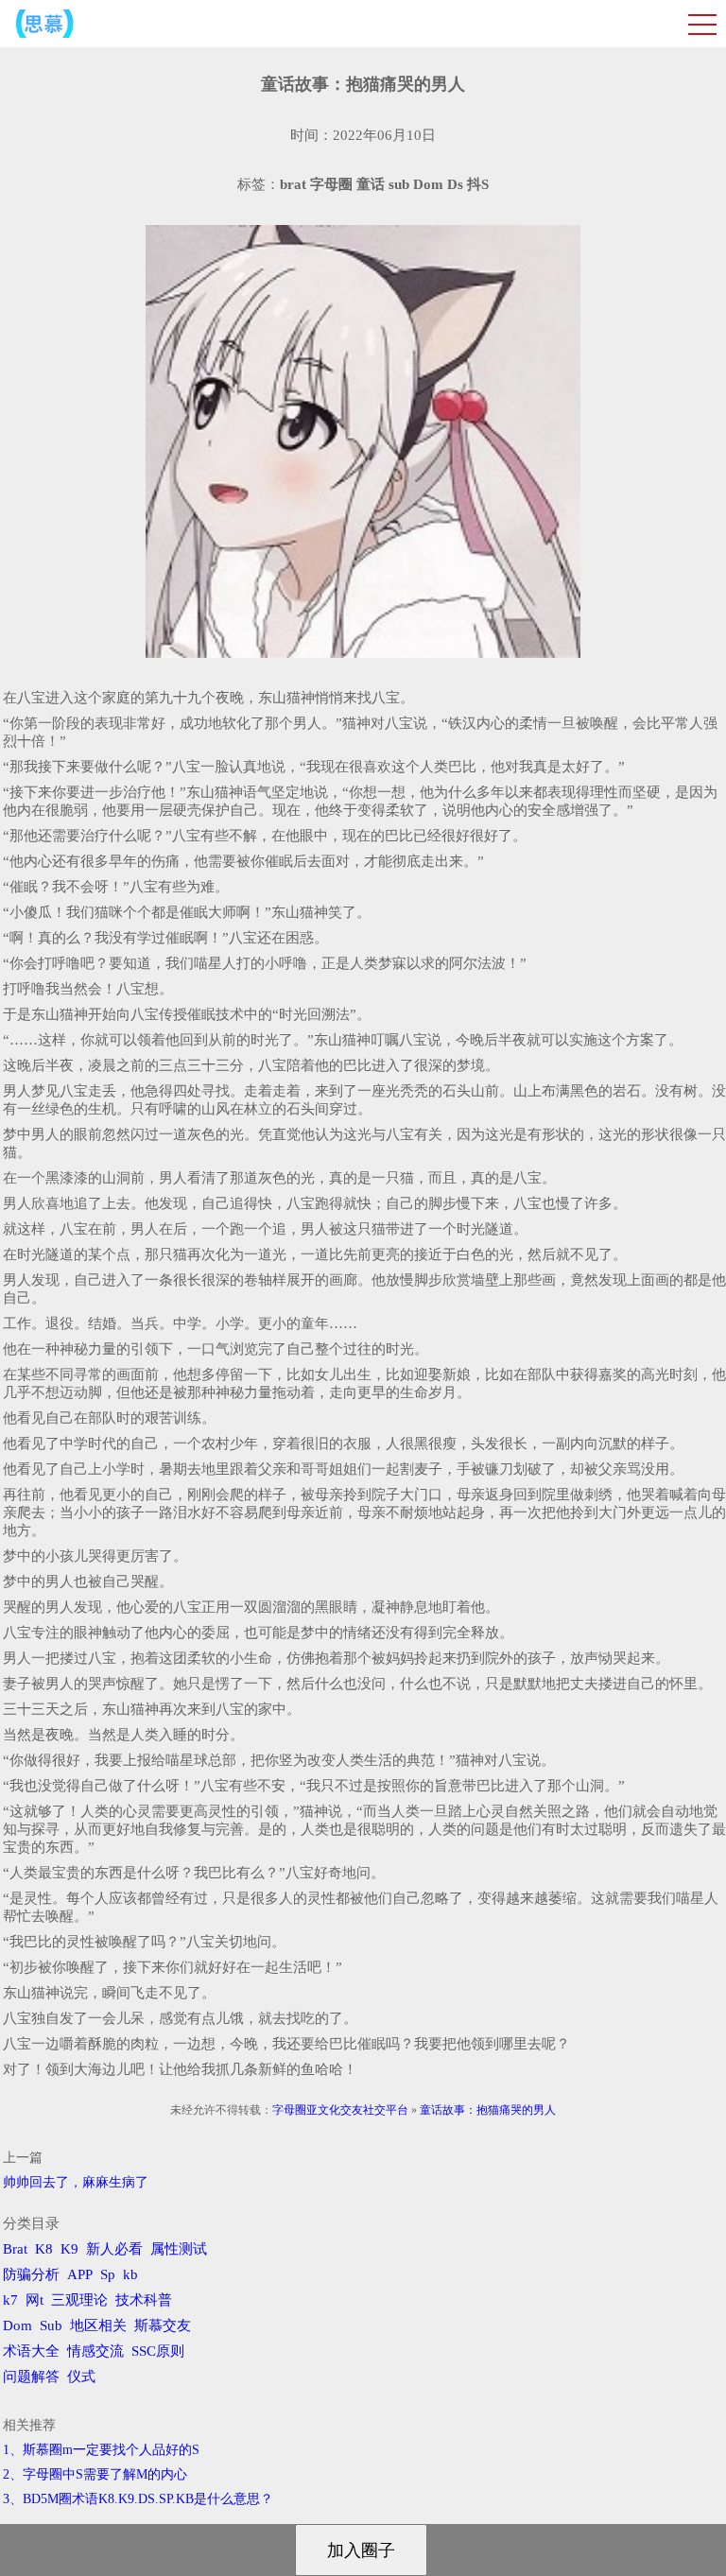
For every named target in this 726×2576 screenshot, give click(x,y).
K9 (69, 2249)
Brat (15, 2249)
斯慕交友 (163, 2325)
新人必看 (114, 2249)
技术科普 (144, 2300)
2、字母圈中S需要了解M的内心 (95, 2474)
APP (80, 2274)
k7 (10, 2300)
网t (35, 2300)
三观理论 (79, 2300)
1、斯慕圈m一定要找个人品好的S (101, 2450)
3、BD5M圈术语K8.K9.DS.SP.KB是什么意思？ (138, 2499)
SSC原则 (158, 2351)
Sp (108, 2274)
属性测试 (179, 2249)
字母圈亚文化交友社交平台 (340, 2110)
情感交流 (95, 2351)
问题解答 (31, 2377)
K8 (44, 2249)
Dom (17, 2325)
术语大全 (31, 2351)
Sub (51, 2325)
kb (130, 2274)
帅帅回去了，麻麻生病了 (76, 2182)
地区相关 (98, 2325)
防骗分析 (31, 2274)
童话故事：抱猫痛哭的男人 (488, 2110)
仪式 (81, 2377)
